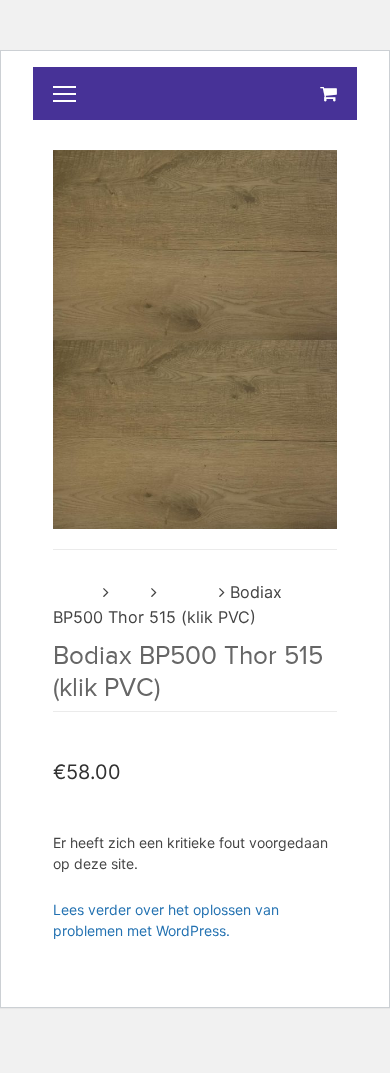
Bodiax (188, 592)
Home (75, 592)
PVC (130, 592)
